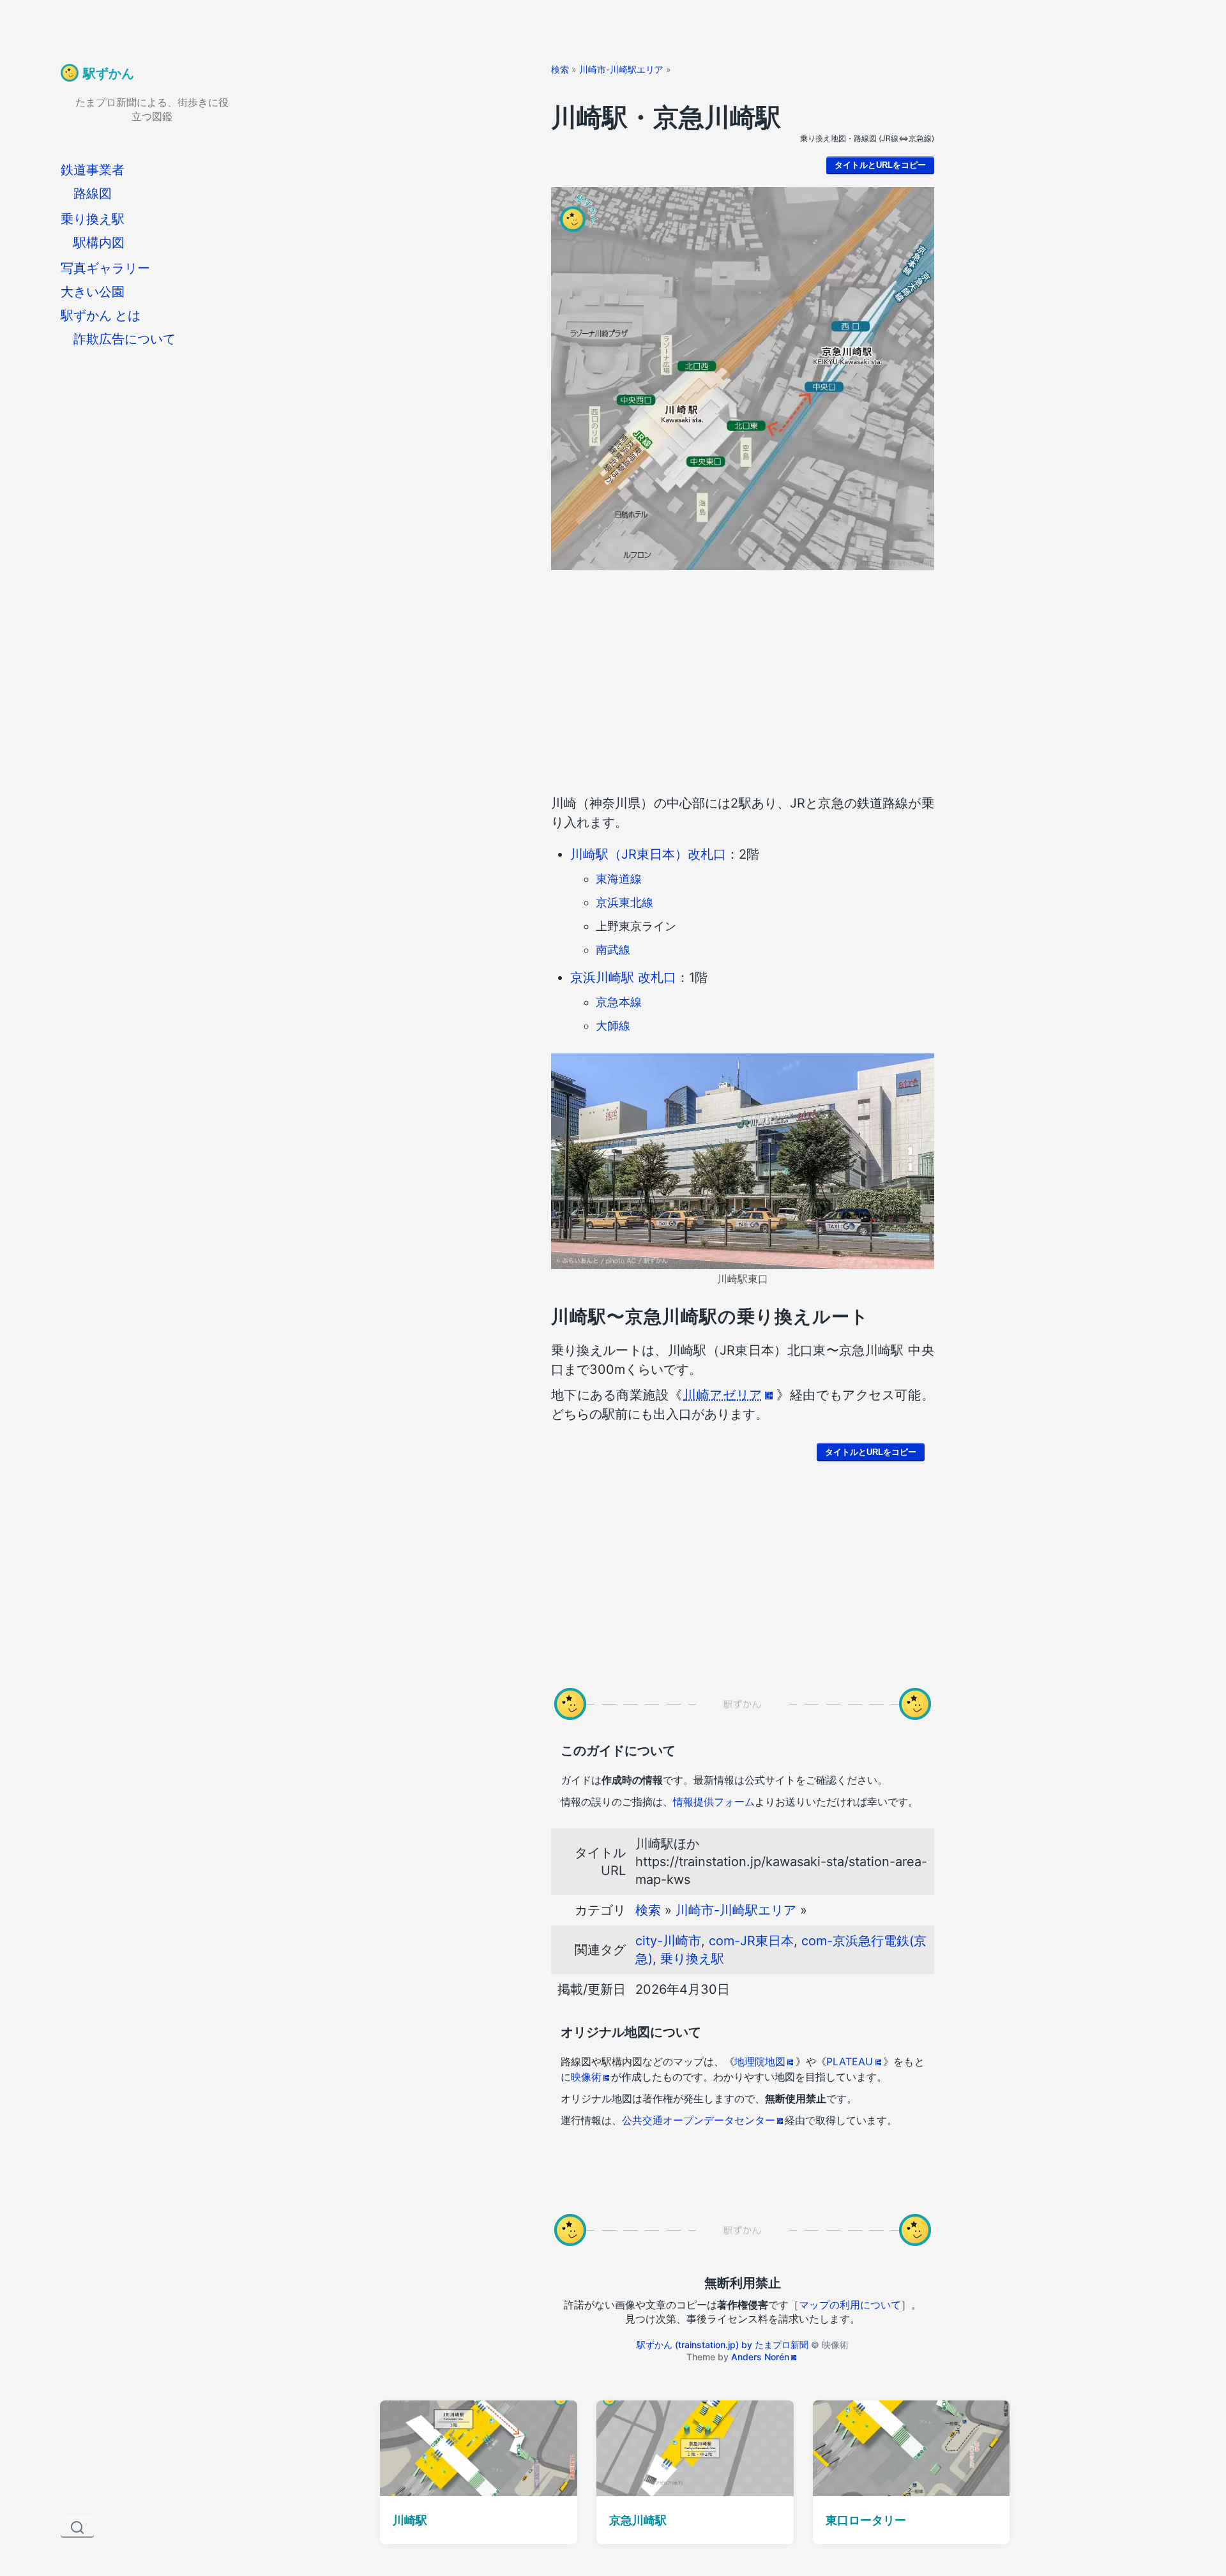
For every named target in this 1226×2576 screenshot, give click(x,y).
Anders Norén (760, 2357)
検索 (560, 69)
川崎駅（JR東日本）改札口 (648, 854)
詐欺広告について (125, 339)
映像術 (586, 2077)
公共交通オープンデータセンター (699, 2120)
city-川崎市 (668, 1941)
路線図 (93, 193)
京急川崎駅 (638, 2520)
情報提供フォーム (714, 1802)
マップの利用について (850, 2305)
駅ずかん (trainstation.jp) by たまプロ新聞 (723, 2345)
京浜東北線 (624, 902)
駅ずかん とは (101, 315)
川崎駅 (410, 2520)
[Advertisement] (743, 685)
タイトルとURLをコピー (880, 165)
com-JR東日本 (751, 1941)
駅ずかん (109, 73)
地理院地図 (760, 2061)
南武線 (613, 950)
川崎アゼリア (723, 1395)
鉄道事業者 (93, 170)
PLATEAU (850, 2061)
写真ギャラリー (105, 268)
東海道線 (619, 879)
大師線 (613, 1026)
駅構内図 (99, 243)
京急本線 (619, 1002)
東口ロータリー (866, 2520)
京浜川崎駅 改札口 (623, 977)
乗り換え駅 (93, 219)
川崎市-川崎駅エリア (621, 69)
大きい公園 (93, 292)
